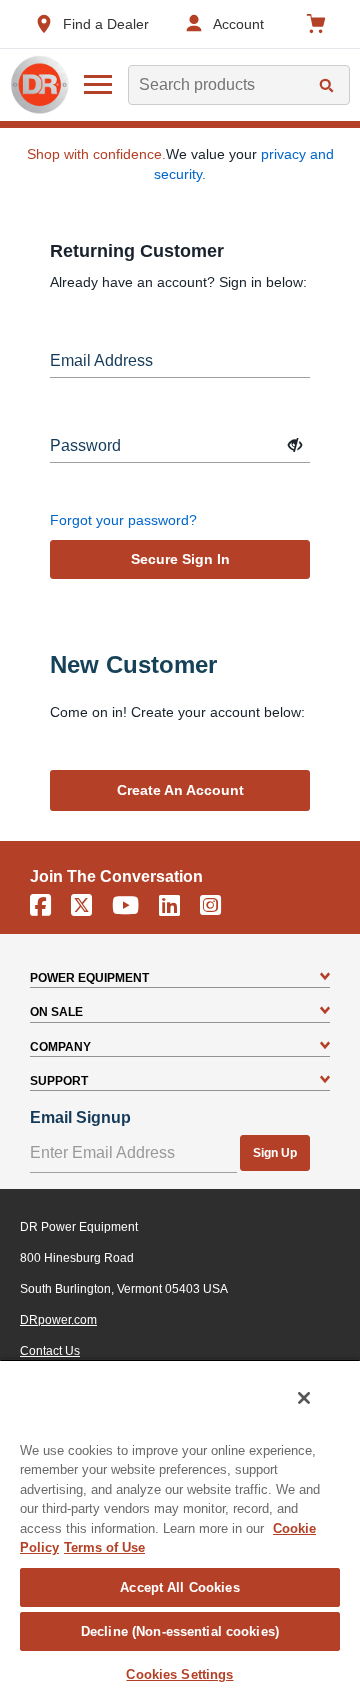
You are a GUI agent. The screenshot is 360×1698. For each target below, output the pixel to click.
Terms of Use (104, 1547)
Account (238, 24)
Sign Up (275, 1153)
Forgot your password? (123, 520)
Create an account (180, 790)
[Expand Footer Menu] (325, 978)
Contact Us (50, 1351)
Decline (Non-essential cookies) (180, 1631)
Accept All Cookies (179, 1587)
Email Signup (80, 1117)
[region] (180, 1528)
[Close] (304, 1398)
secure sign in (180, 559)
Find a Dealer (106, 24)
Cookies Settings (179, 1674)
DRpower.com (58, 1320)
